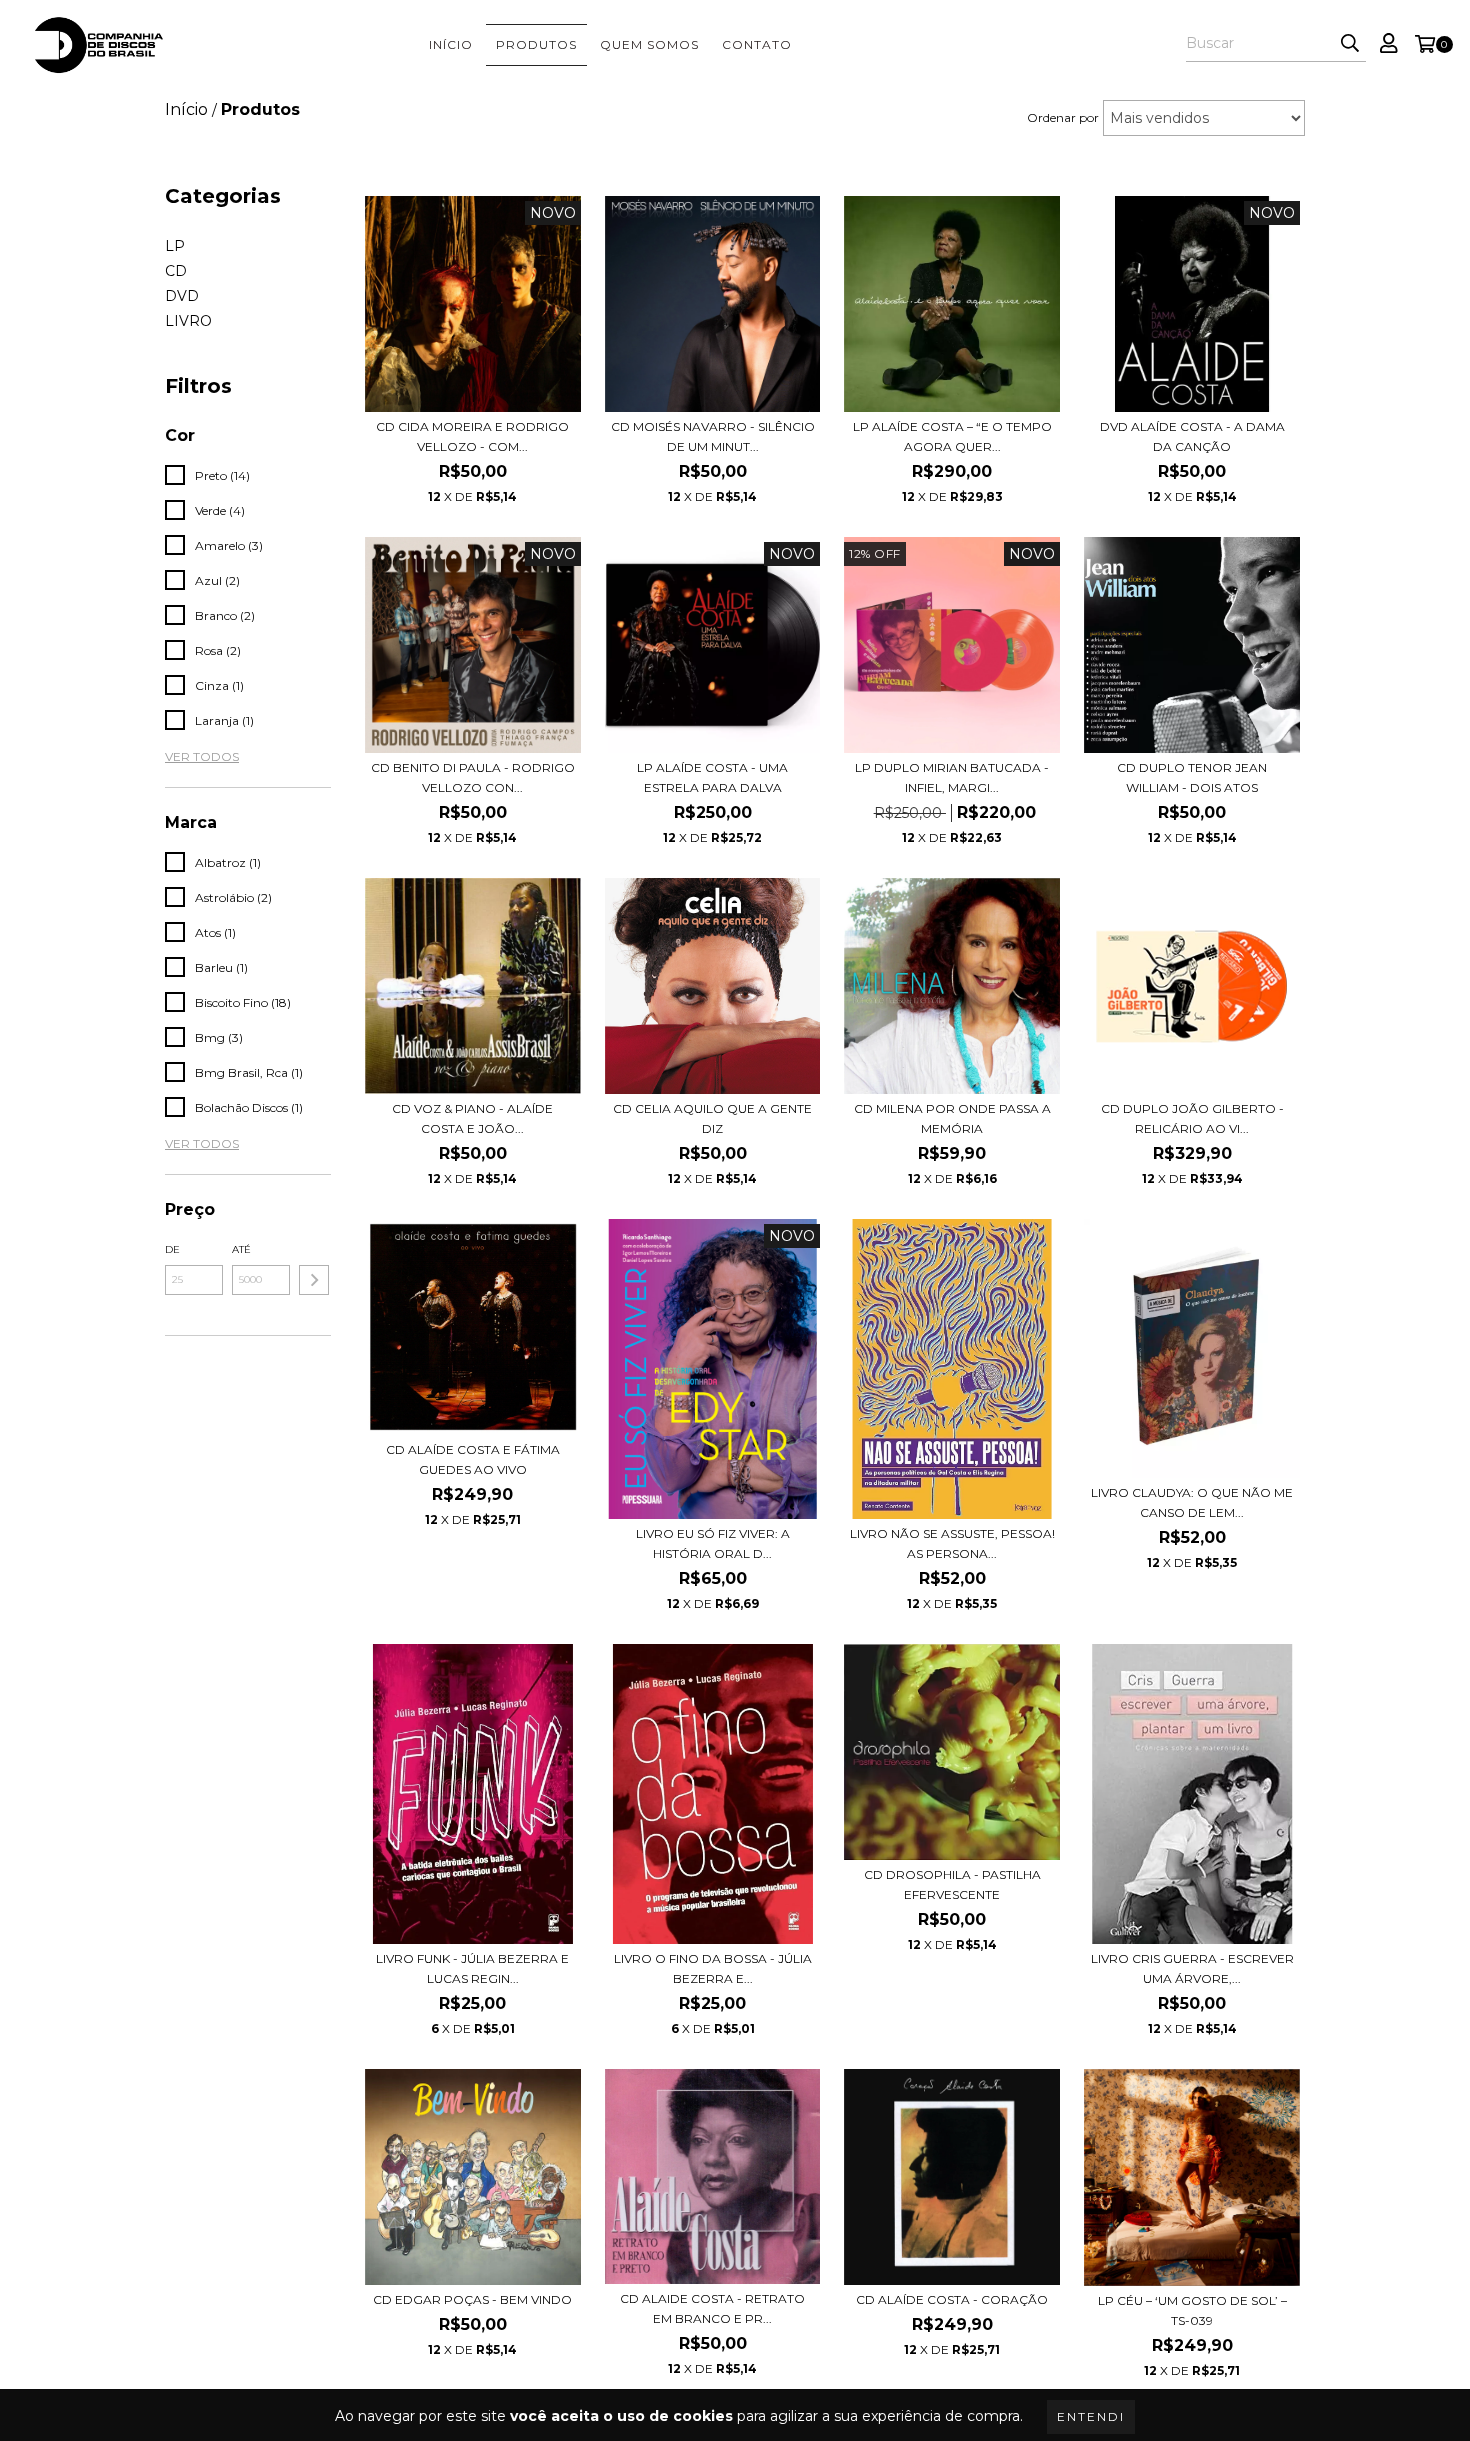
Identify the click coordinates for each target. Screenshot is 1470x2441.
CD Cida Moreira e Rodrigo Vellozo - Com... (472, 436)
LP (175, 246)
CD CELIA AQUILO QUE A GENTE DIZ (712, 1118)
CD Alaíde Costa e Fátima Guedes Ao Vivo (473, 1459)
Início (451, 44)
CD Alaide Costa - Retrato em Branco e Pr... (712, 2308)
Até (241, 1249)
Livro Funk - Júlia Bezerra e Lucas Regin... (472, 1968)
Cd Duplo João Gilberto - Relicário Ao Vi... (1192, 1118)
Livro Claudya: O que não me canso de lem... (1192, 1502)
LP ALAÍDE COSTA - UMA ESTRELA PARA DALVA (712, 777)
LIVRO (188, 321)
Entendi (1091, 2416)
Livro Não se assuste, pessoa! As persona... (952, 1543)
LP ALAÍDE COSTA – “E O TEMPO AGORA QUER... (952, 436)
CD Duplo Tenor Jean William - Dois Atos (1192, 777)
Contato (757, 44)
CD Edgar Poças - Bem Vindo (472, 2299)
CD (176, 271)
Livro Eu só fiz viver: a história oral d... (713, 1543)
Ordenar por (1063, 117)
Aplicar (314, 1280)
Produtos (536, 44)
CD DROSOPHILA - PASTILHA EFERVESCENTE (952, 1884)
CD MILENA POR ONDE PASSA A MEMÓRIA (952, 1118)
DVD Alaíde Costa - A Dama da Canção (1192, 436)
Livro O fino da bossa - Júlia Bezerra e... (713, 1968)
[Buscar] (1350, 44)
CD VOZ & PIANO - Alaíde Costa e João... (472, 1118)
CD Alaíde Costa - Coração (952, 2299)
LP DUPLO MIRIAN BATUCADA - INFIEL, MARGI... (952, 777)
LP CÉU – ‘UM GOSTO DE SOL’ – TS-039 (1192, 2310)
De (172, 1249)
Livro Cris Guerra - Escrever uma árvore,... (1192, 1968)
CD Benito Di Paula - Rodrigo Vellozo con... (473, 777)
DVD (182, 296)
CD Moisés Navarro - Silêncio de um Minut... (713, 436)
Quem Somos (649, 44)
